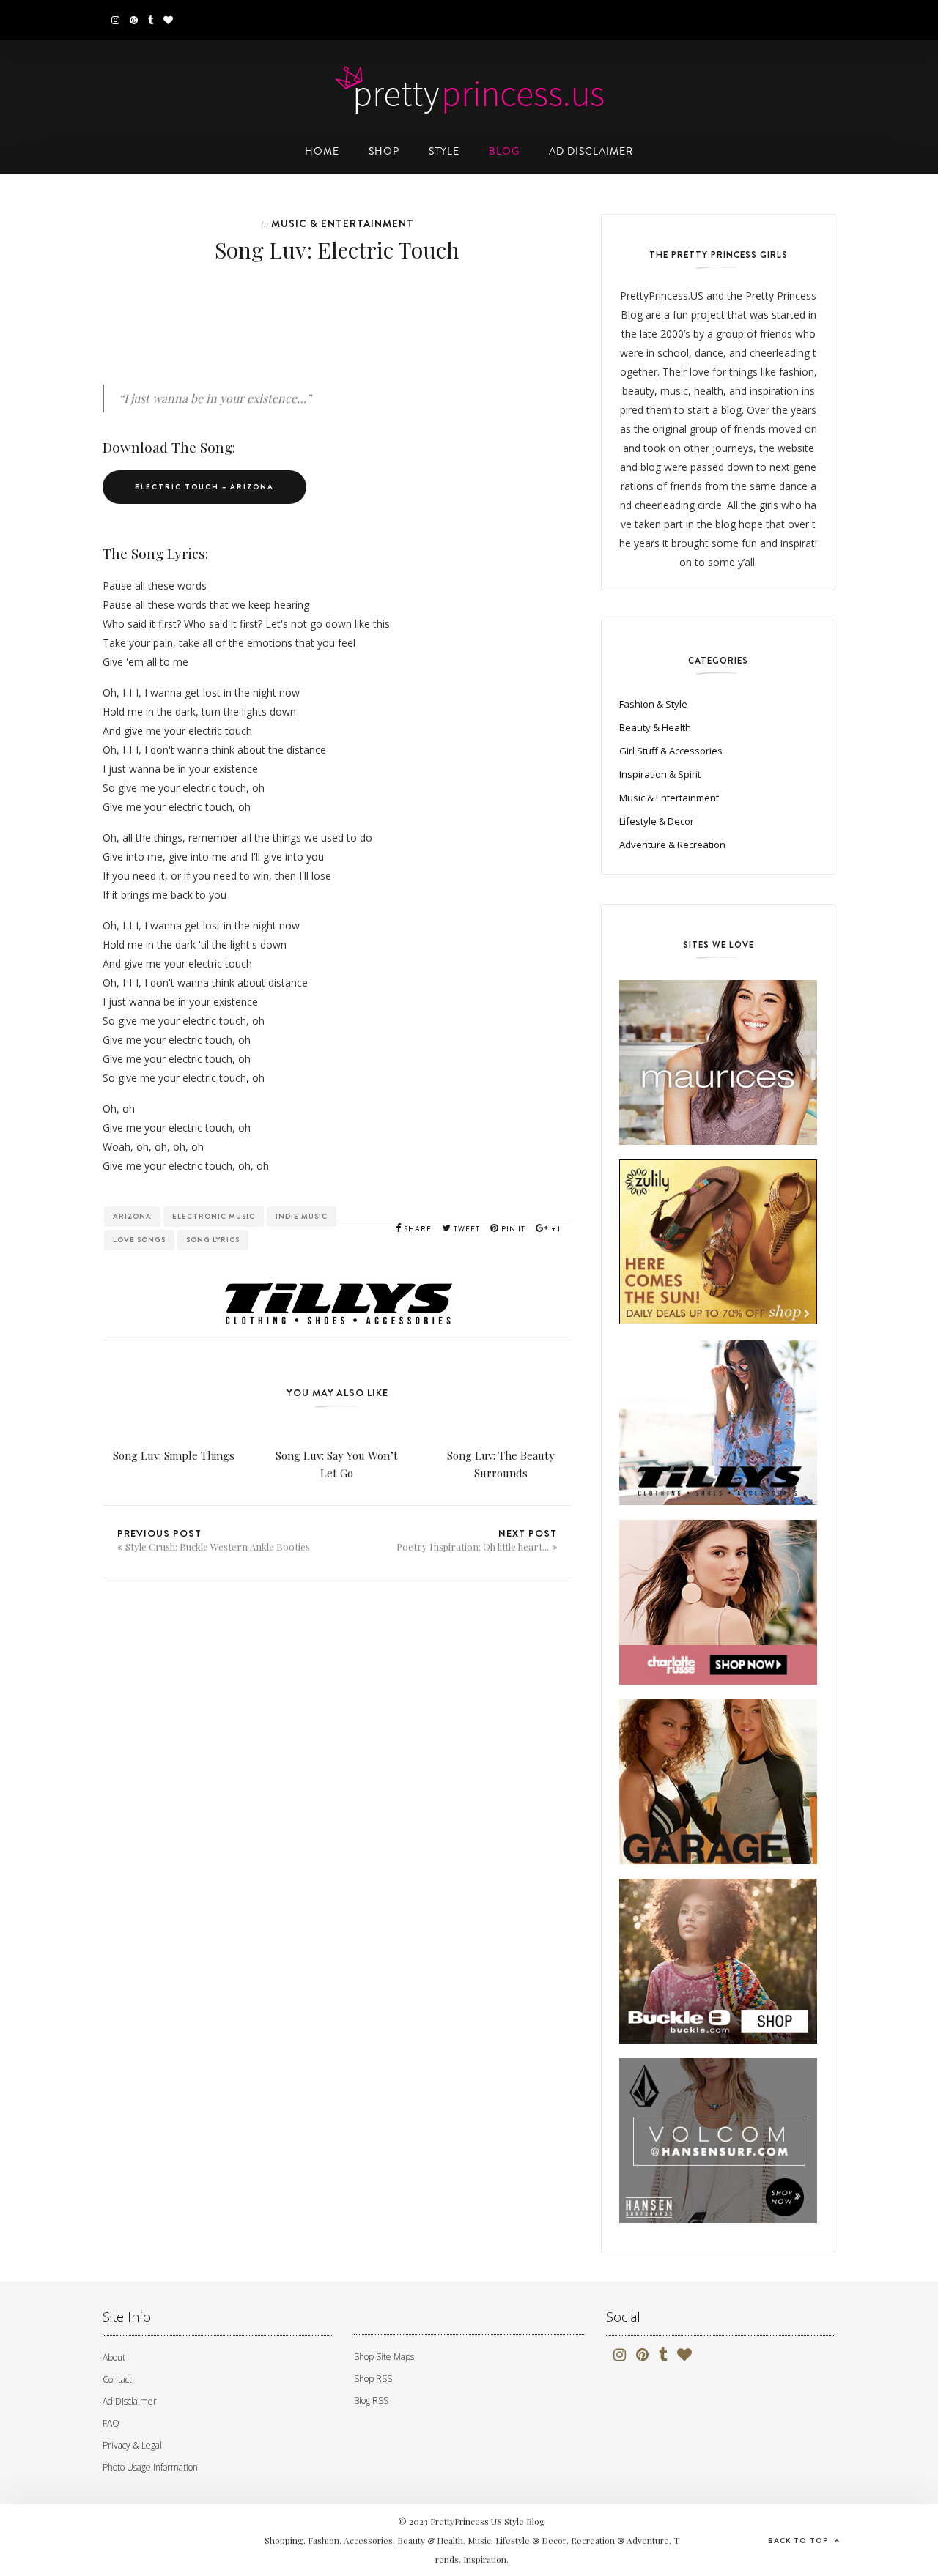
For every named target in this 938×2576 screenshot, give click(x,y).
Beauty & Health (655, 727)
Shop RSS (373, 2379)
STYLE (444, 151)
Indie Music (302, 1216)
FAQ (111, 2423)
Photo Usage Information (150, 2467)
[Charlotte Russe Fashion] (718, 1604)
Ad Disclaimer (130, 2401)
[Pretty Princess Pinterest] (134, 20)
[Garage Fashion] (718, 1784)
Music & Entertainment (343, 223)
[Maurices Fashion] (718, 1065)
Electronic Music (214, 1216)
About (114, 2357)
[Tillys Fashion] (718, 1425)
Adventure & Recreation (672, 845)
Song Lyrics (213, 1240)
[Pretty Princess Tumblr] (151, 20)
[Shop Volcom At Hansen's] (718, 2143)
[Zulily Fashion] (718, 1244)
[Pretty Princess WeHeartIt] (168, 20)
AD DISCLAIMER (591, 151)
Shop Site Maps (384, 2357)
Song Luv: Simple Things (174, 1455)
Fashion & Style (653, 704)
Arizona (132, 1216)
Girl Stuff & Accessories (671, 751)
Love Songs (139, 1240)
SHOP (384, 151)
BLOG (504, 151)
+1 (555, 1229)
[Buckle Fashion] (718, 1963)
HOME (322, 151)
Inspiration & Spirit (660, 774)
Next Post (477, 1540)
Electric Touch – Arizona (204, 487)
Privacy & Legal (132, 2445)
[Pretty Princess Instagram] (115, 20)
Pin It (512, 1229)
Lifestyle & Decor (657, 821)
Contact (117, 2379)
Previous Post (214, 1540)
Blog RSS (371, 2401)
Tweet (466, 1229)
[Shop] (337, 1280)
